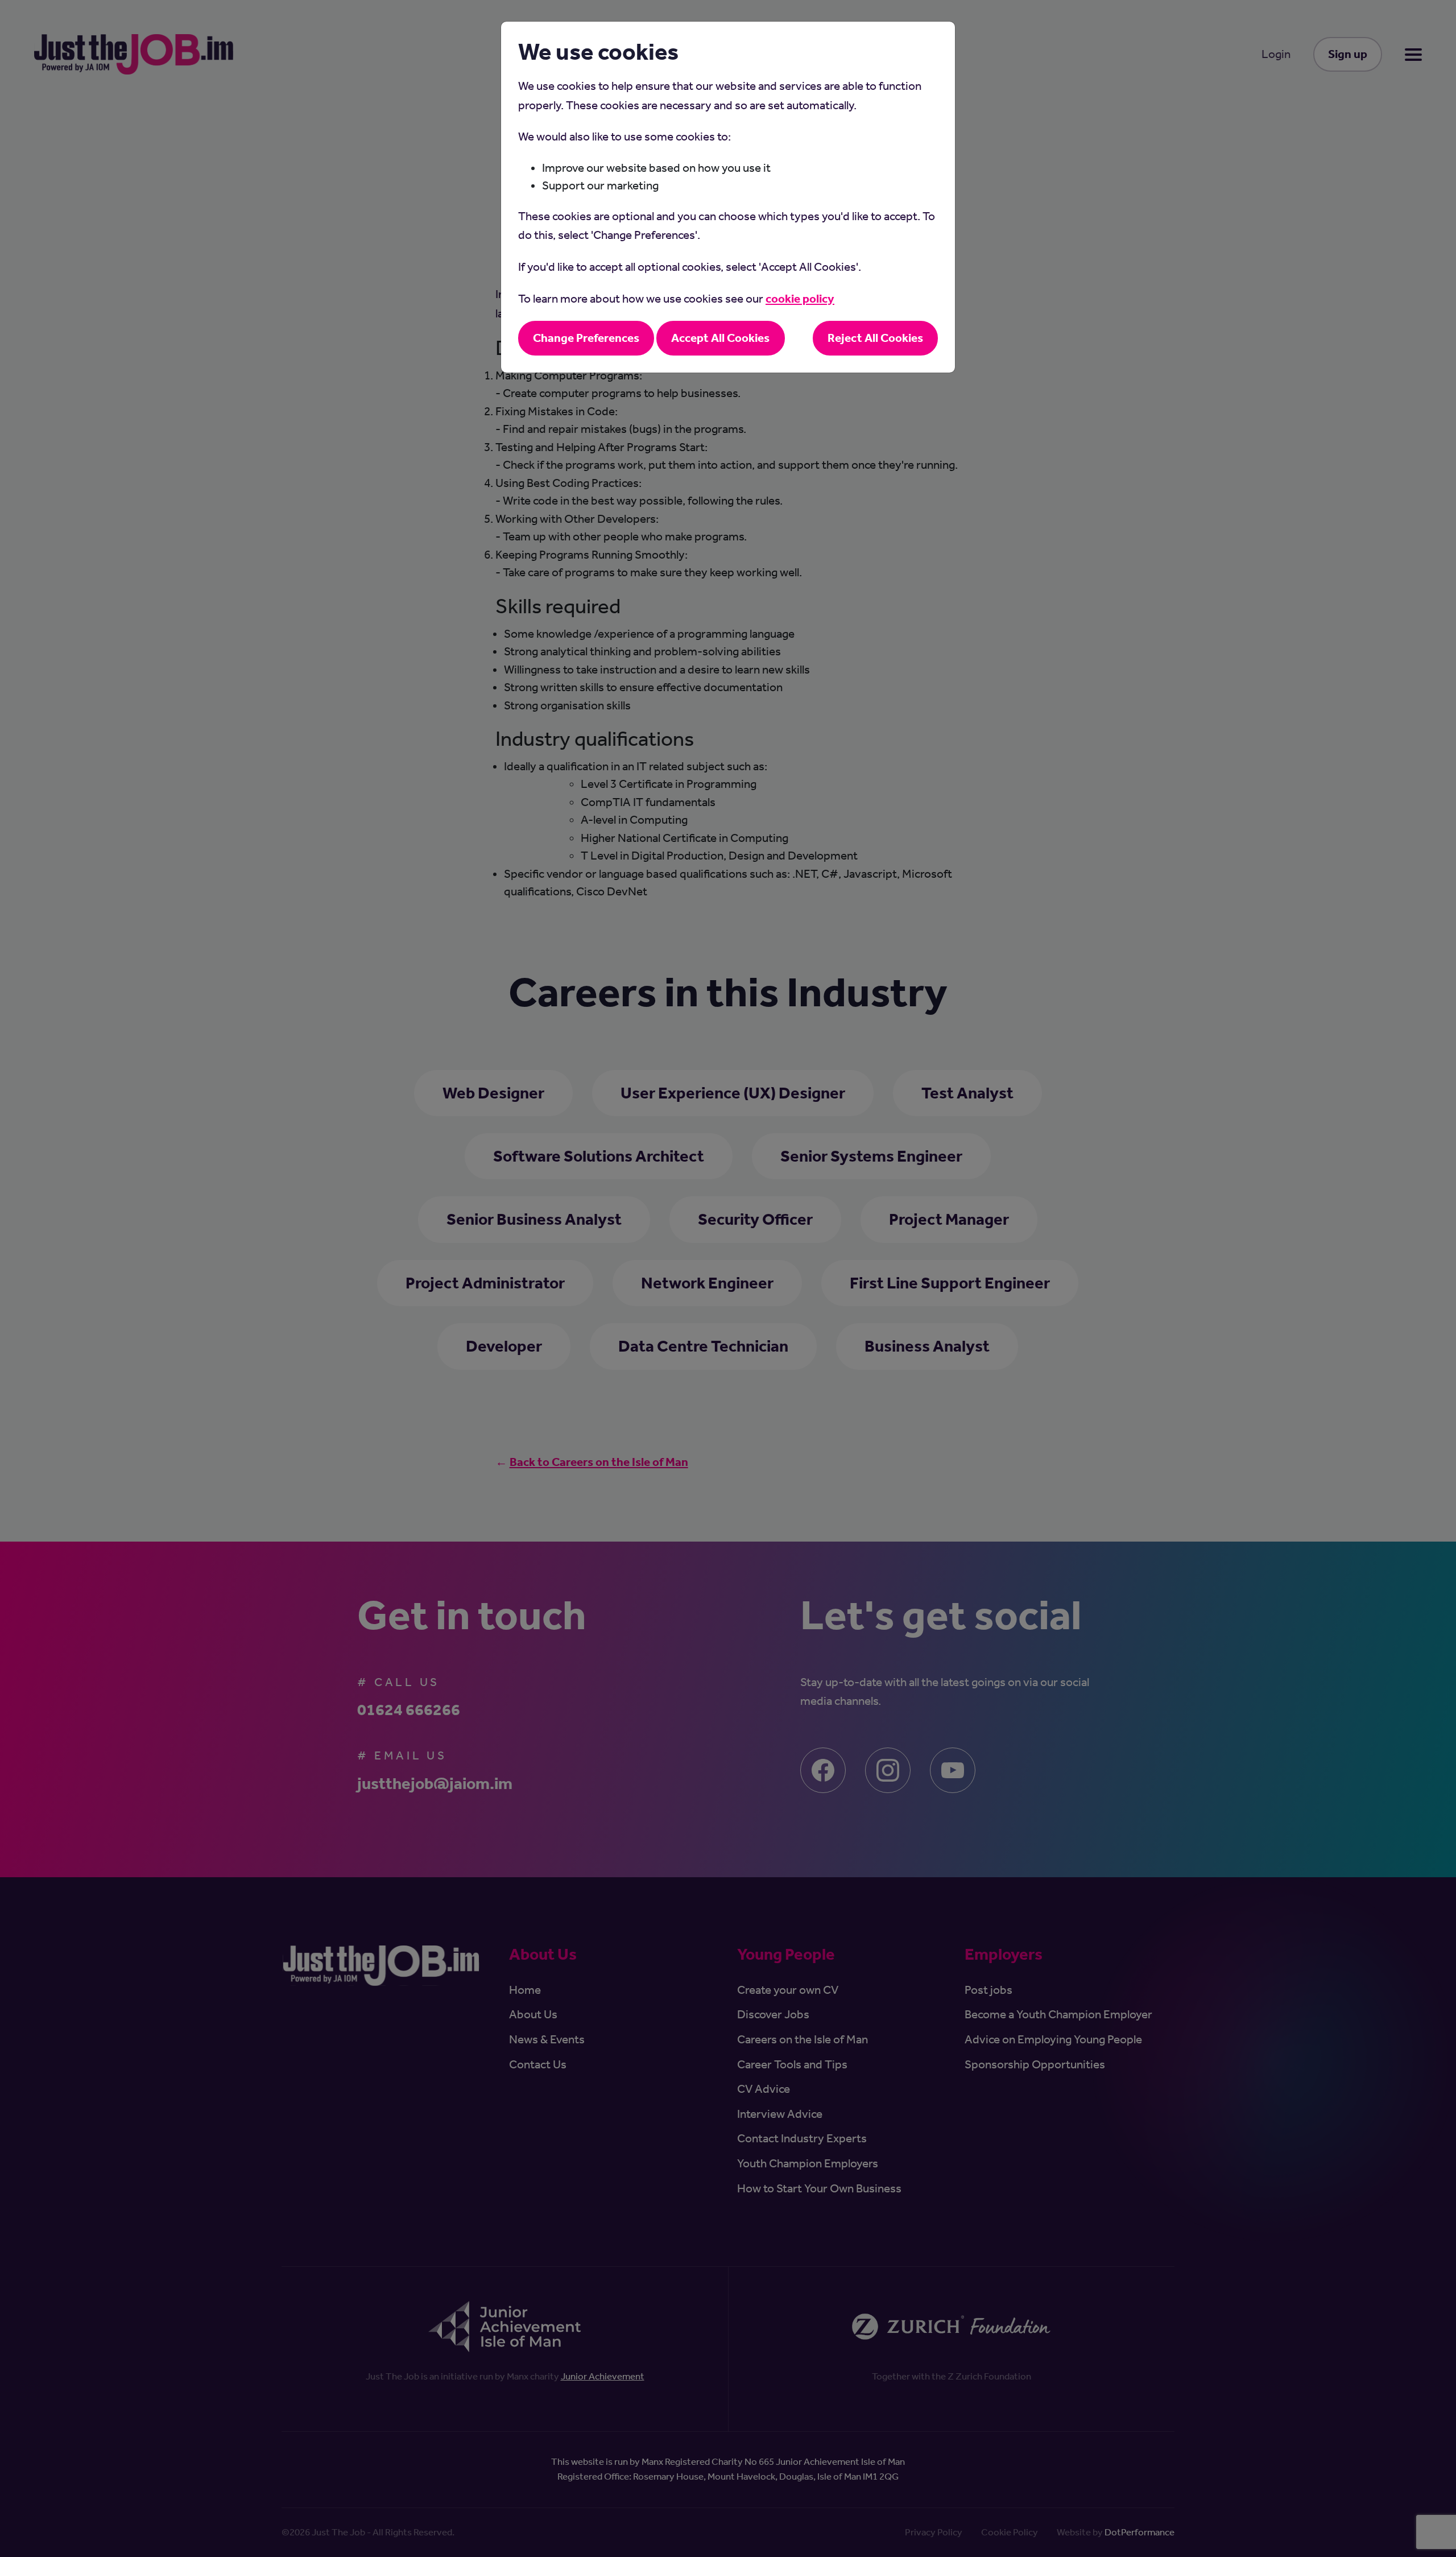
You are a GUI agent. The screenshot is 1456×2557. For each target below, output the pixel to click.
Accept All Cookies (720, 338)
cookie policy (800, 299)
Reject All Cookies (875, 338)
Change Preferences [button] (586, 338)
